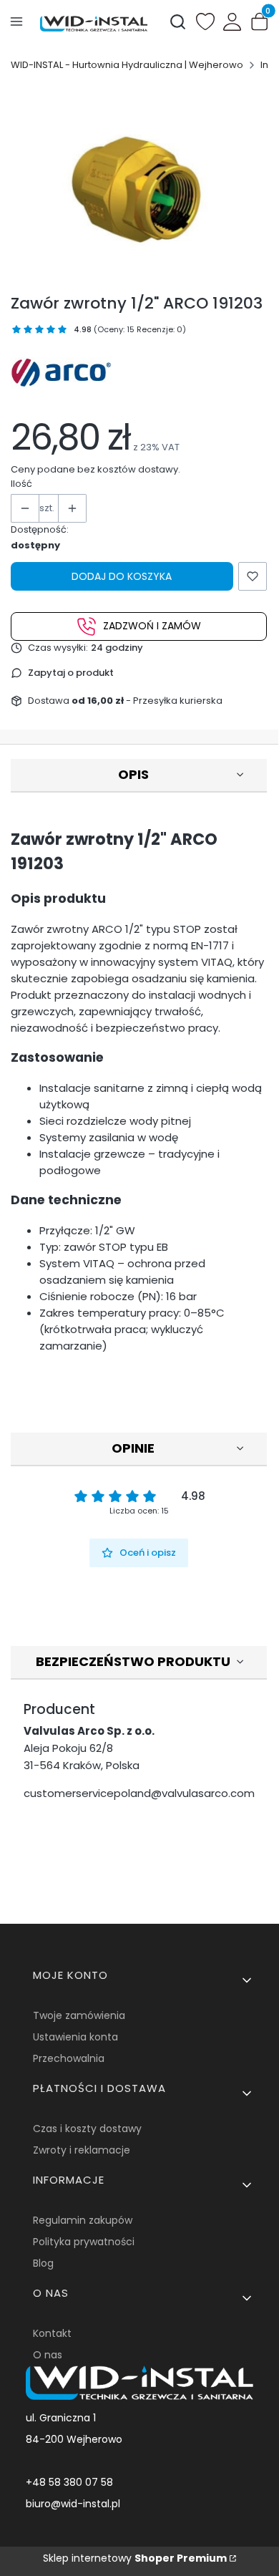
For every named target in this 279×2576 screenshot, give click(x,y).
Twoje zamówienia (79, 2015)
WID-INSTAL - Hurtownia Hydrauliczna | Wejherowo (127, 65)
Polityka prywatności (84, 2242)
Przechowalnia (69, 2058)
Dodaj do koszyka (122, 576)
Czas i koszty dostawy (87, 2129)
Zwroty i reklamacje (82, 2150)
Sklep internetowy (135, 2558)
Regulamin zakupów (83, 2220)
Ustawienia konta (75, 2037)
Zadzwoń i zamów (152, 626)
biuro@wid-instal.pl (73, 2504)
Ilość (21, 484)
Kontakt (52, 2333)
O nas (48, 2355)
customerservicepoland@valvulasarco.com (139, 1793)
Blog (43, 2263)
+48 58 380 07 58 (69, 2482)
